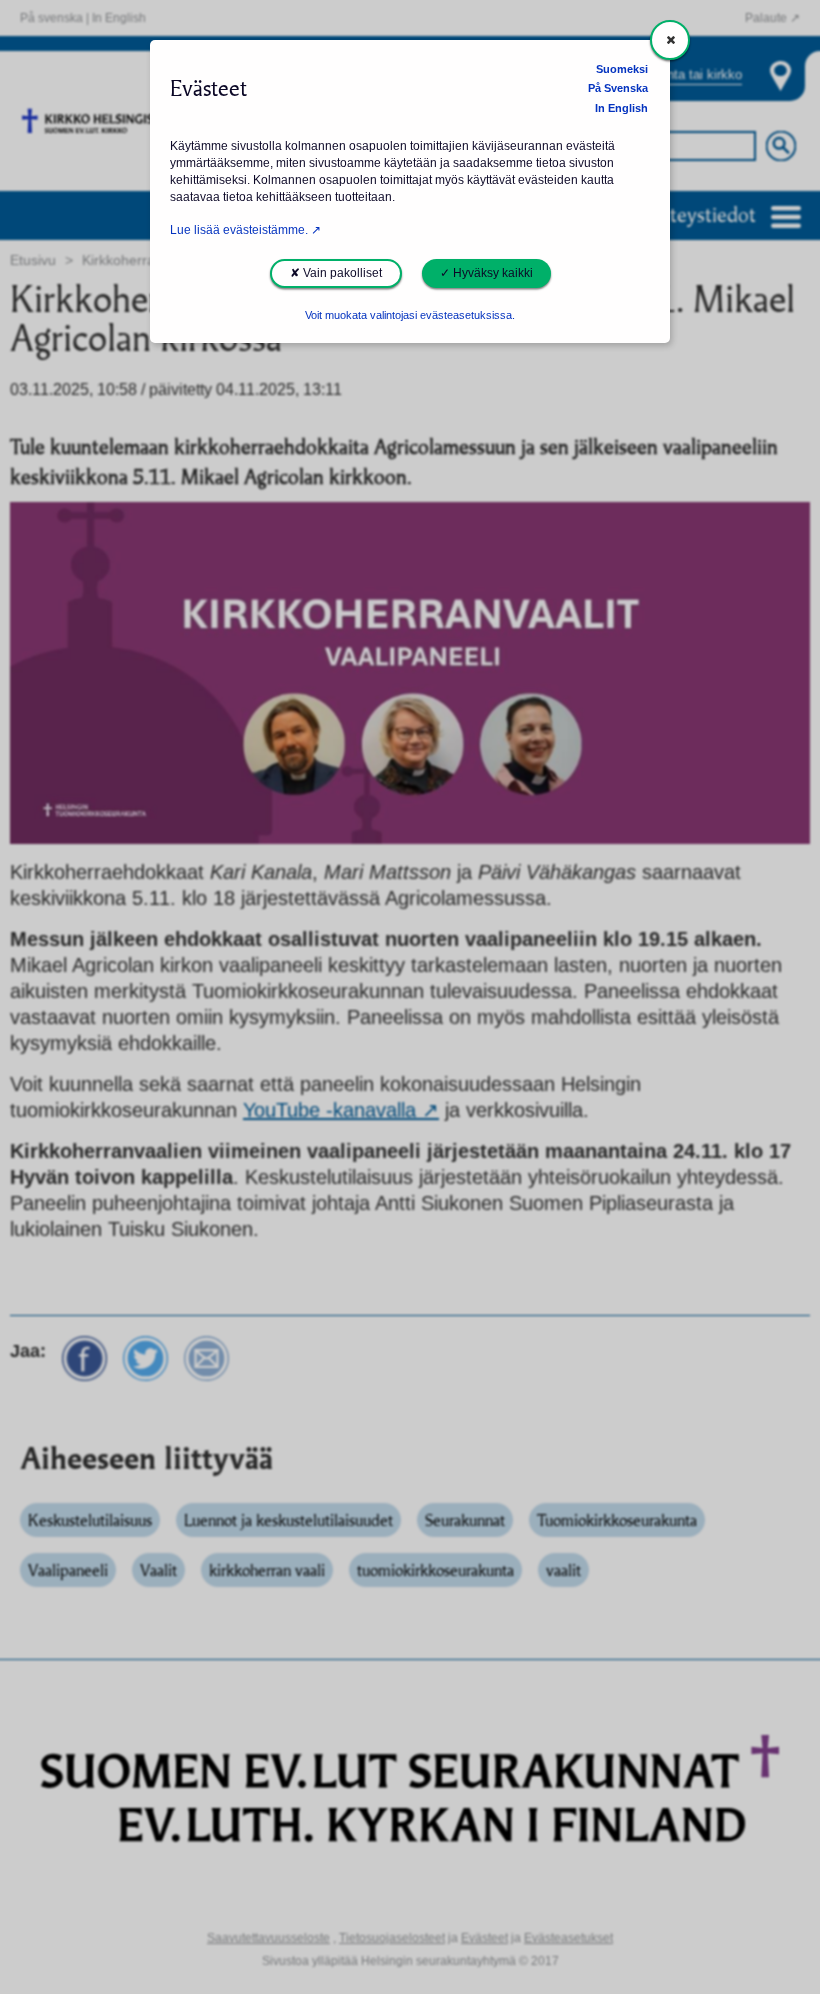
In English (621, 108)
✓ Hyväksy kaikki (486, 273)
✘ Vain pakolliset (336, 273)
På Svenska (618, 88)
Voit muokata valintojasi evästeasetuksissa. (410, 315)
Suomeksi (622, 69)
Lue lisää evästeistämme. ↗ (245, 230)
